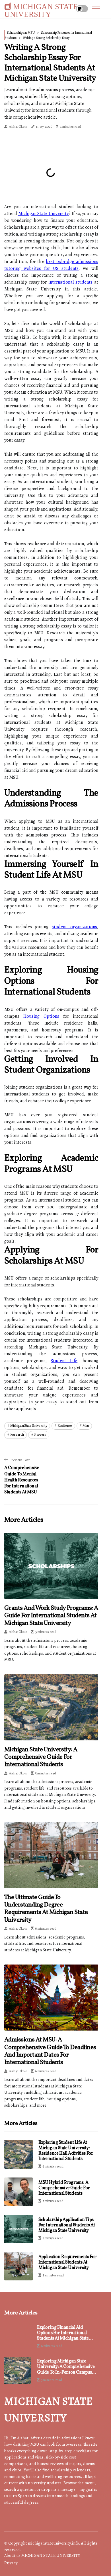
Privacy (11, 2563)
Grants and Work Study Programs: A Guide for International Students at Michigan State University (51, 1616)
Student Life (64, 1361)
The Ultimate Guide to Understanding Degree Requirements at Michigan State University (46, 1909)
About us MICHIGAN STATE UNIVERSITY (42, 2555)
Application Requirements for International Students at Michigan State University (67, 2262)
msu (86, 1426)
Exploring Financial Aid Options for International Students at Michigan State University (63, 2333)
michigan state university (29, 1426)
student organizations (74, 927)
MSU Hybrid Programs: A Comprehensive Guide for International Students (64, 2188)
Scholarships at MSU (21, 33)
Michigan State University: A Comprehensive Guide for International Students (41, 1757)
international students (70, 282)
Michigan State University (43, 214)
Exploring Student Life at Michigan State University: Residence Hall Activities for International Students (66, 2151)
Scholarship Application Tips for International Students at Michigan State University (67, 2225)
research (17, 1435)
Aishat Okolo (18, 127)
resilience (65, 1426)
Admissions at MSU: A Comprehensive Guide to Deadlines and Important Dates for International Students (50, 2051)
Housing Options (41, 1016)
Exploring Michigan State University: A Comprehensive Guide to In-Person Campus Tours (66, 2367)
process (40, 1435)
